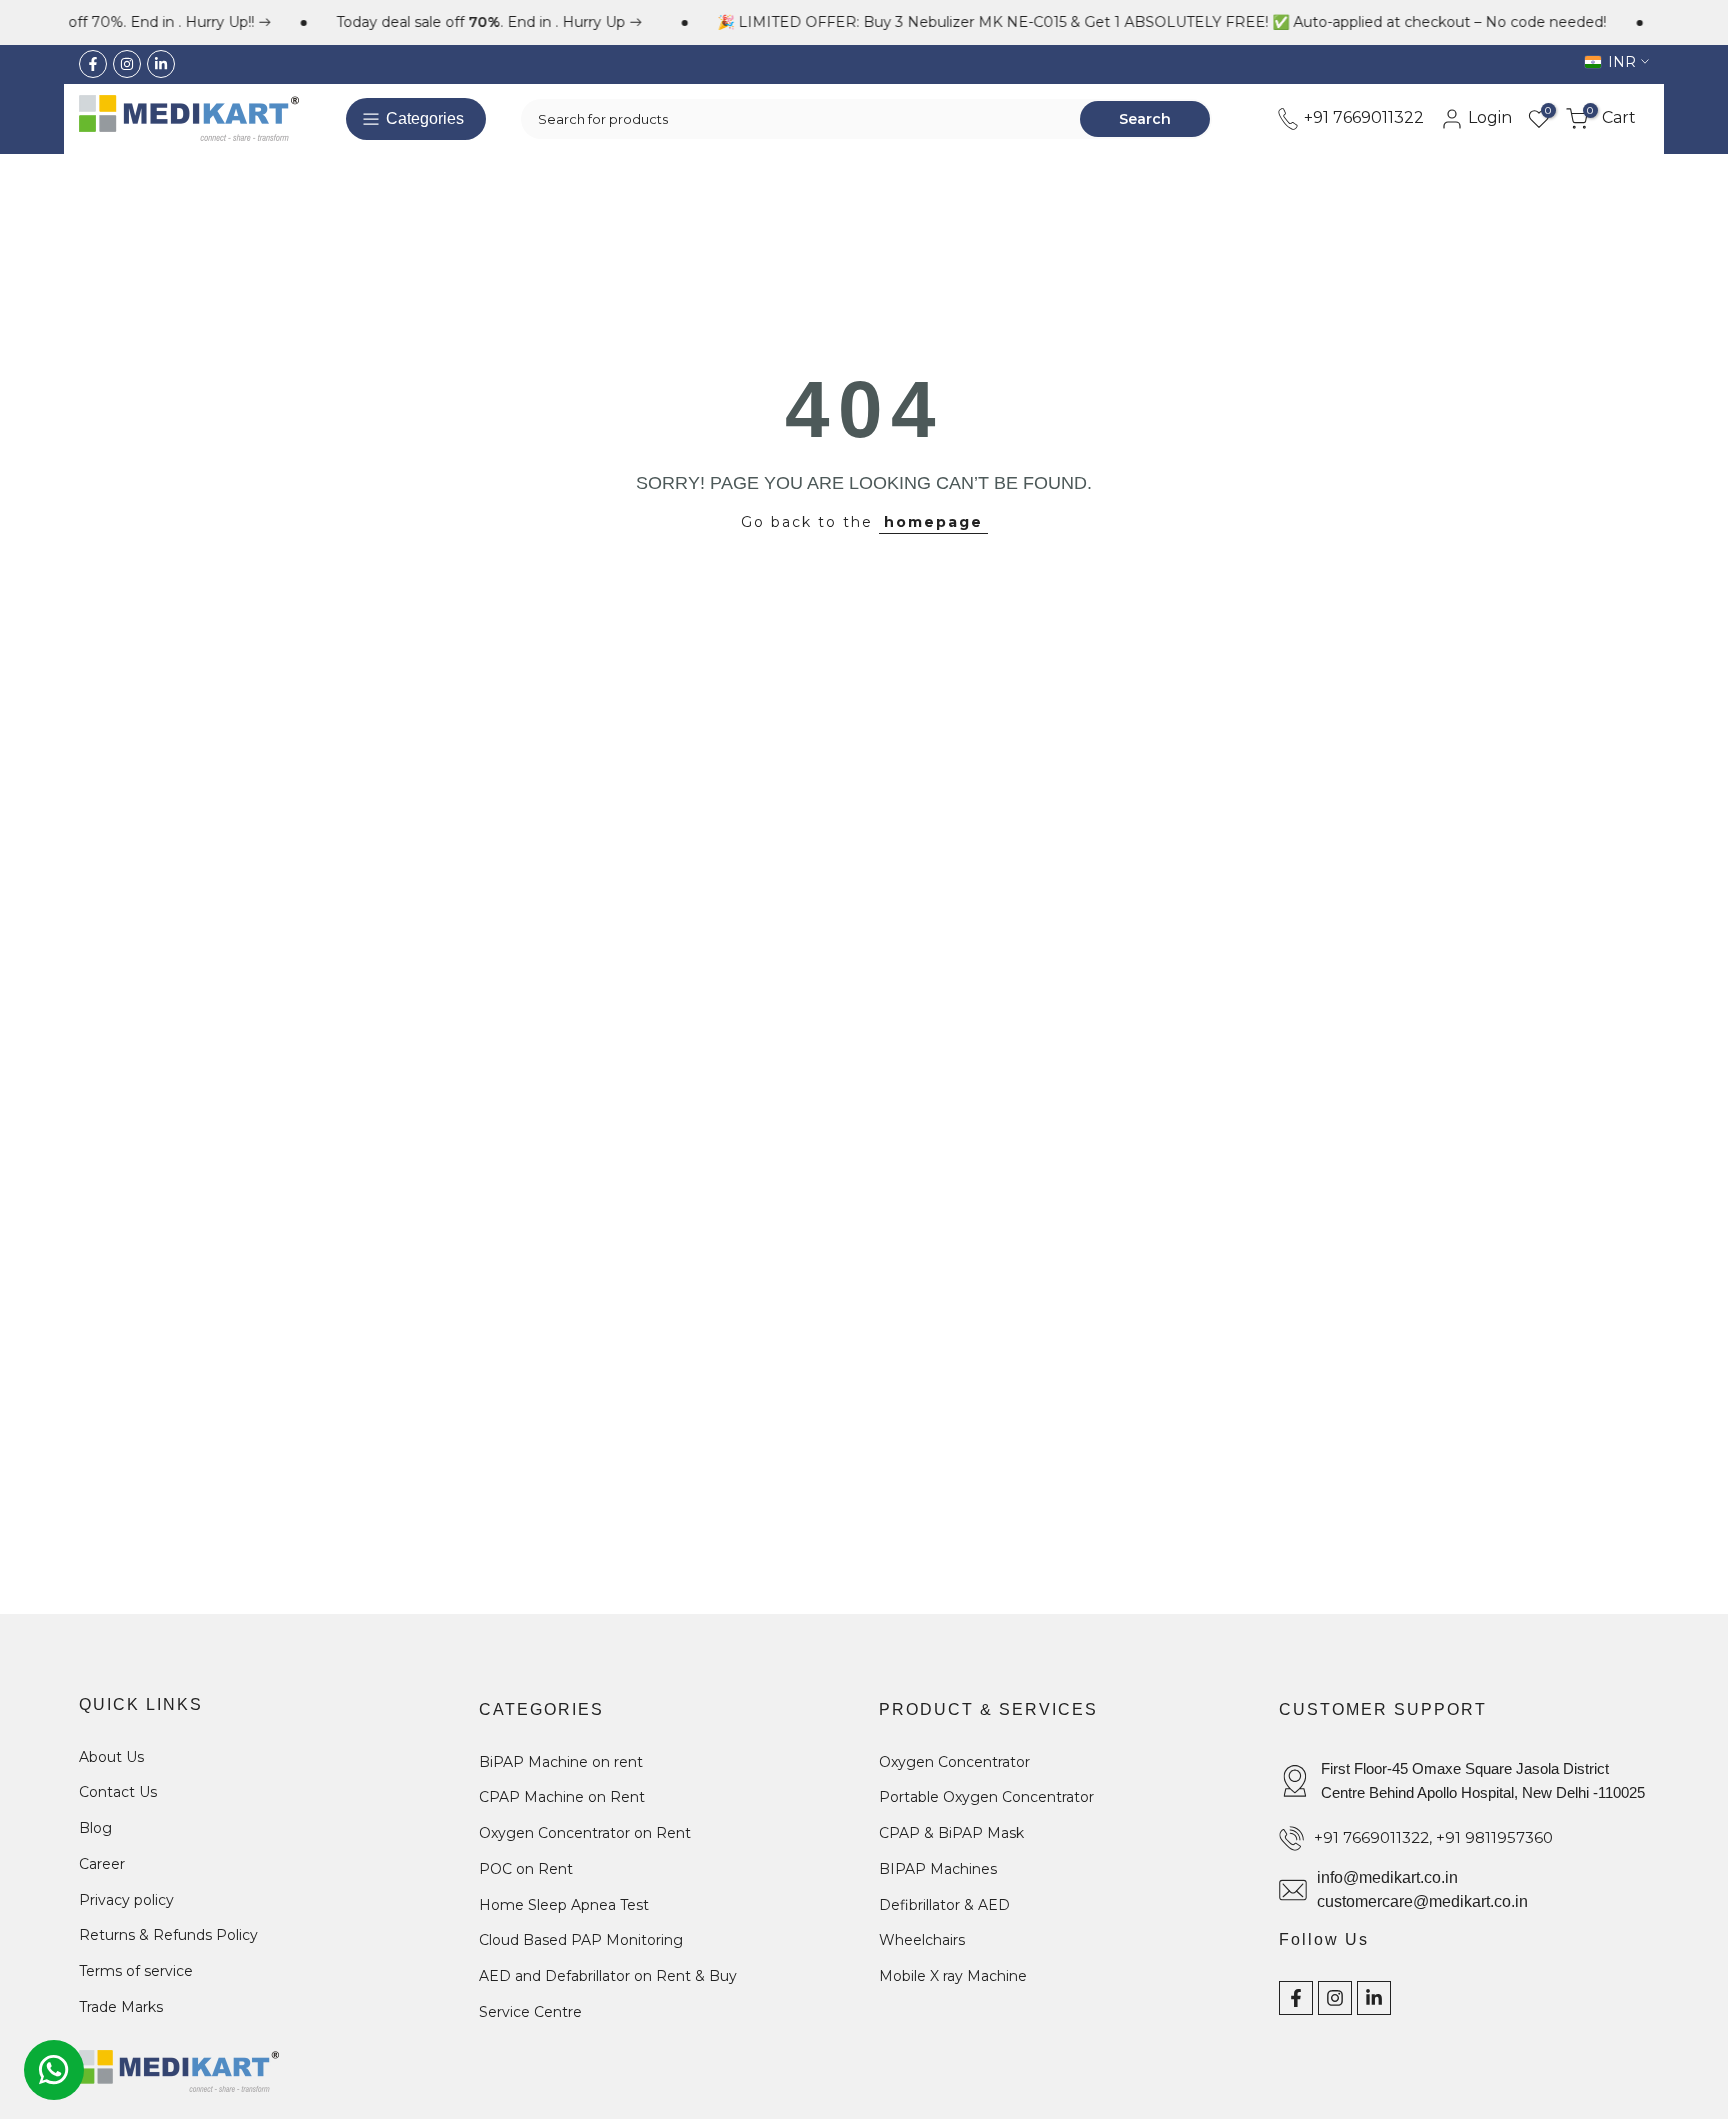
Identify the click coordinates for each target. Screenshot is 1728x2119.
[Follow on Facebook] (93, 64)
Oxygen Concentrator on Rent (585, 1833)
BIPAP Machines (938, 1869)
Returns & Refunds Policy (168, 1935)
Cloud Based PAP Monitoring (581, 1940)
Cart (1611, 117)
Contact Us (118, 1792)
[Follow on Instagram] (127, 64)
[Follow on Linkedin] (161, 64)
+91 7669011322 (1362, 117)
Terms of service (136, 1971)
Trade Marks (121, 2007)
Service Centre (530, 2012)
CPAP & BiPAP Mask (951, 1833)
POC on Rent (526, 1869)
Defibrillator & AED (944, 1905)
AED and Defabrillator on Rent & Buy (608, 1976)
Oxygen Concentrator (954, 1762)
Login (1488, 117)
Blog (95, 1828)
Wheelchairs (922, 1940)
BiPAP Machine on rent (561, 1762)
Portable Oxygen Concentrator (986, 1797)
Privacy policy (126, 1900)
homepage (933, 522)
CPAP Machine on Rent (562, 1797)
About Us (111, 1757)
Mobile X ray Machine (953, 1976)
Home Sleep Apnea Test (564, 1905)
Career (102, 1864)
